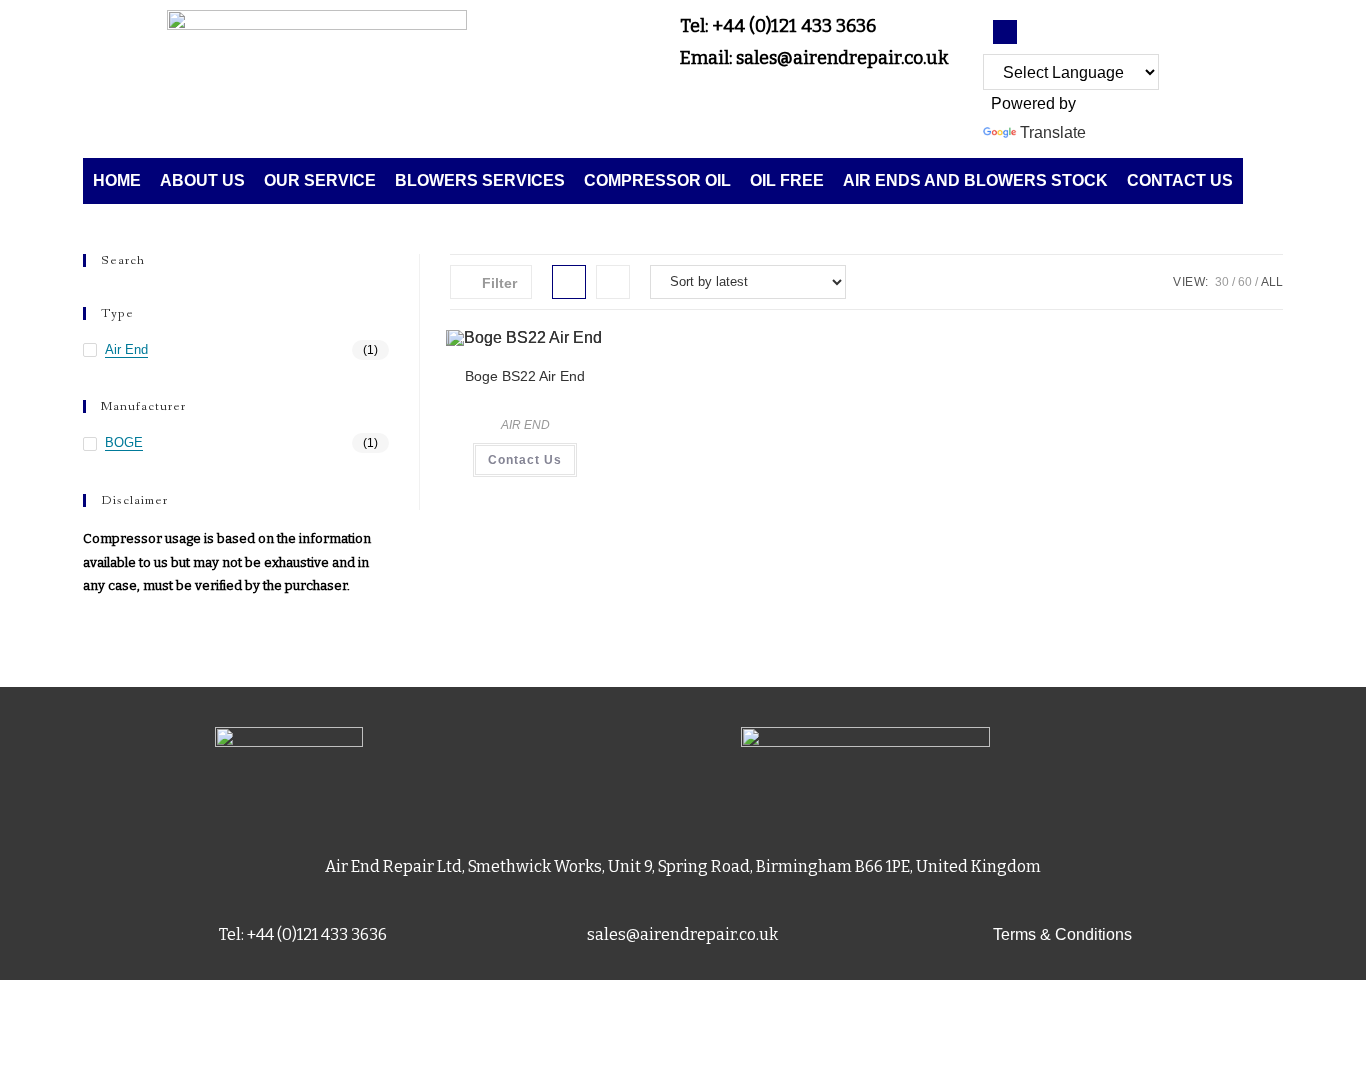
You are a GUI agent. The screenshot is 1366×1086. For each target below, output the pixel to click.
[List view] (613, 282)
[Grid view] (569, 282)
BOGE (124, 442)
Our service (320, 180)
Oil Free (787, 180)
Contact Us (1180, 180)
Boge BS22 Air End (525, 376)
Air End (126, 349)
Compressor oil (657, 180)
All (1272, 282)
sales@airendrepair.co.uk (682, 934)
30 (1222, 282)
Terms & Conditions (1062, 934)
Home (117, 180)
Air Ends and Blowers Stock (975, 180)
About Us (202, 180)
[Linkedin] (1005, 32)
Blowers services (480, 180)
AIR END (525, 425)
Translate (1053, 132)
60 (1245, 282)
